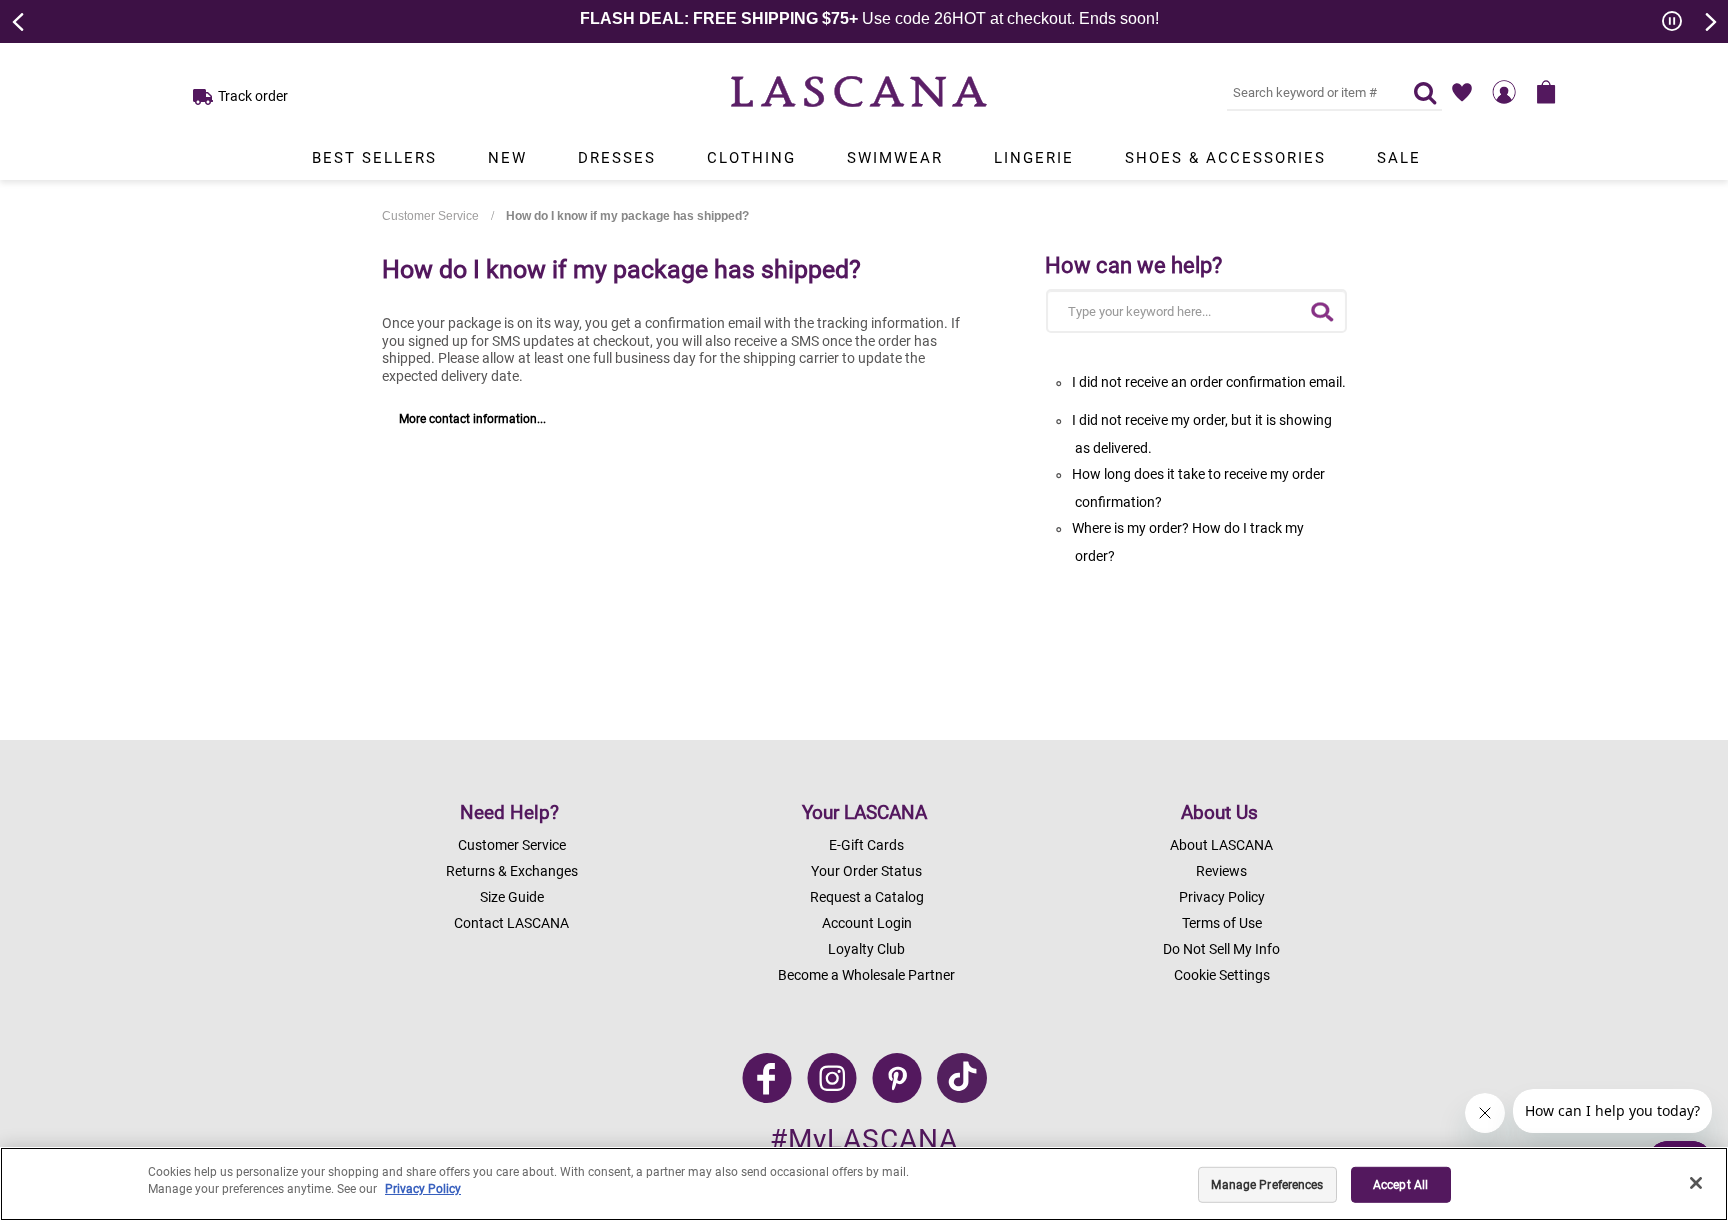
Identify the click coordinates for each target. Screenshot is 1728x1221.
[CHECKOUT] (1546, 92)
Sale (1399, 158)
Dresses (617, 158)
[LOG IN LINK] (1504, 92)
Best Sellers (374, 158)
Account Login (867, 923)
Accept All (1400, 1185)
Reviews (1221, 871)
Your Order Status (866, 871)
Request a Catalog (867, 897)
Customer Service (430, 216)
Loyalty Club (866, 949)
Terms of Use (1222, 923)
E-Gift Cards (866, 845)
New (507, 158)
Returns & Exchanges (512, 871)
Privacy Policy (1222, 897)
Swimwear (895, 158)
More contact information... (472, 419)
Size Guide (512, 897)
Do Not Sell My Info (1221, 949)
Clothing (751, 158)
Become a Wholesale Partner (866, 975)
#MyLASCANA (864, 1139)
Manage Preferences (1267, 1185)
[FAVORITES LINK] (1462, 92)
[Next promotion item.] (1709, 20)
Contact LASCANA (511, 923)
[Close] (1696, 1183)
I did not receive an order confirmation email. (1209, 382)
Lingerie (1034, 158)
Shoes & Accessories (1225, 158)
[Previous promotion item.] (19, 20)
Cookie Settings (1222, 975)
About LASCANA (1221, 845)
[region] (864, 1184)
